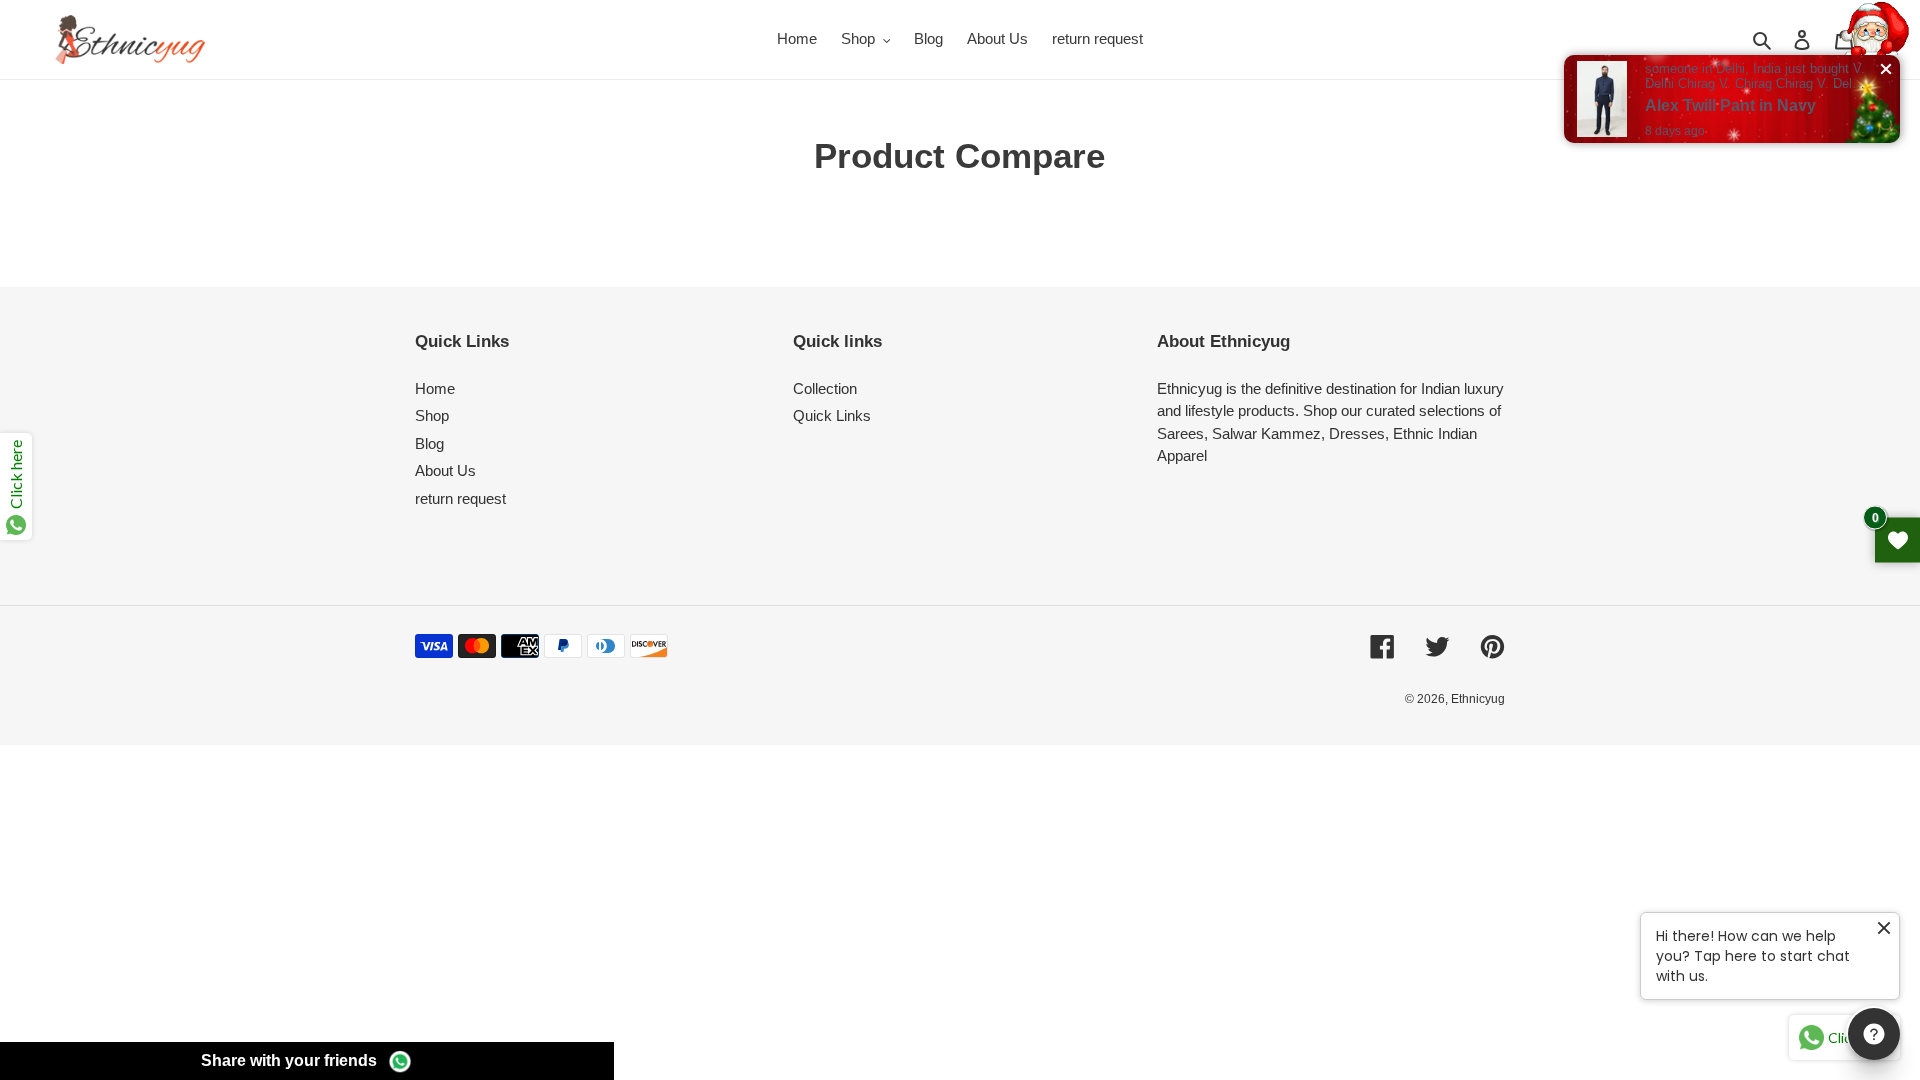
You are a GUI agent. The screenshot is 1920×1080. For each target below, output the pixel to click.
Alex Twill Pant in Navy (1730, 105)
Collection (825, 388)
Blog (429, 443)
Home (435, 388)
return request (460, 498)
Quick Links (832, 415)
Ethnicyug (1478, 699)
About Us (445, 470)
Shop (432, 415)
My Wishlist (1897, 540)
